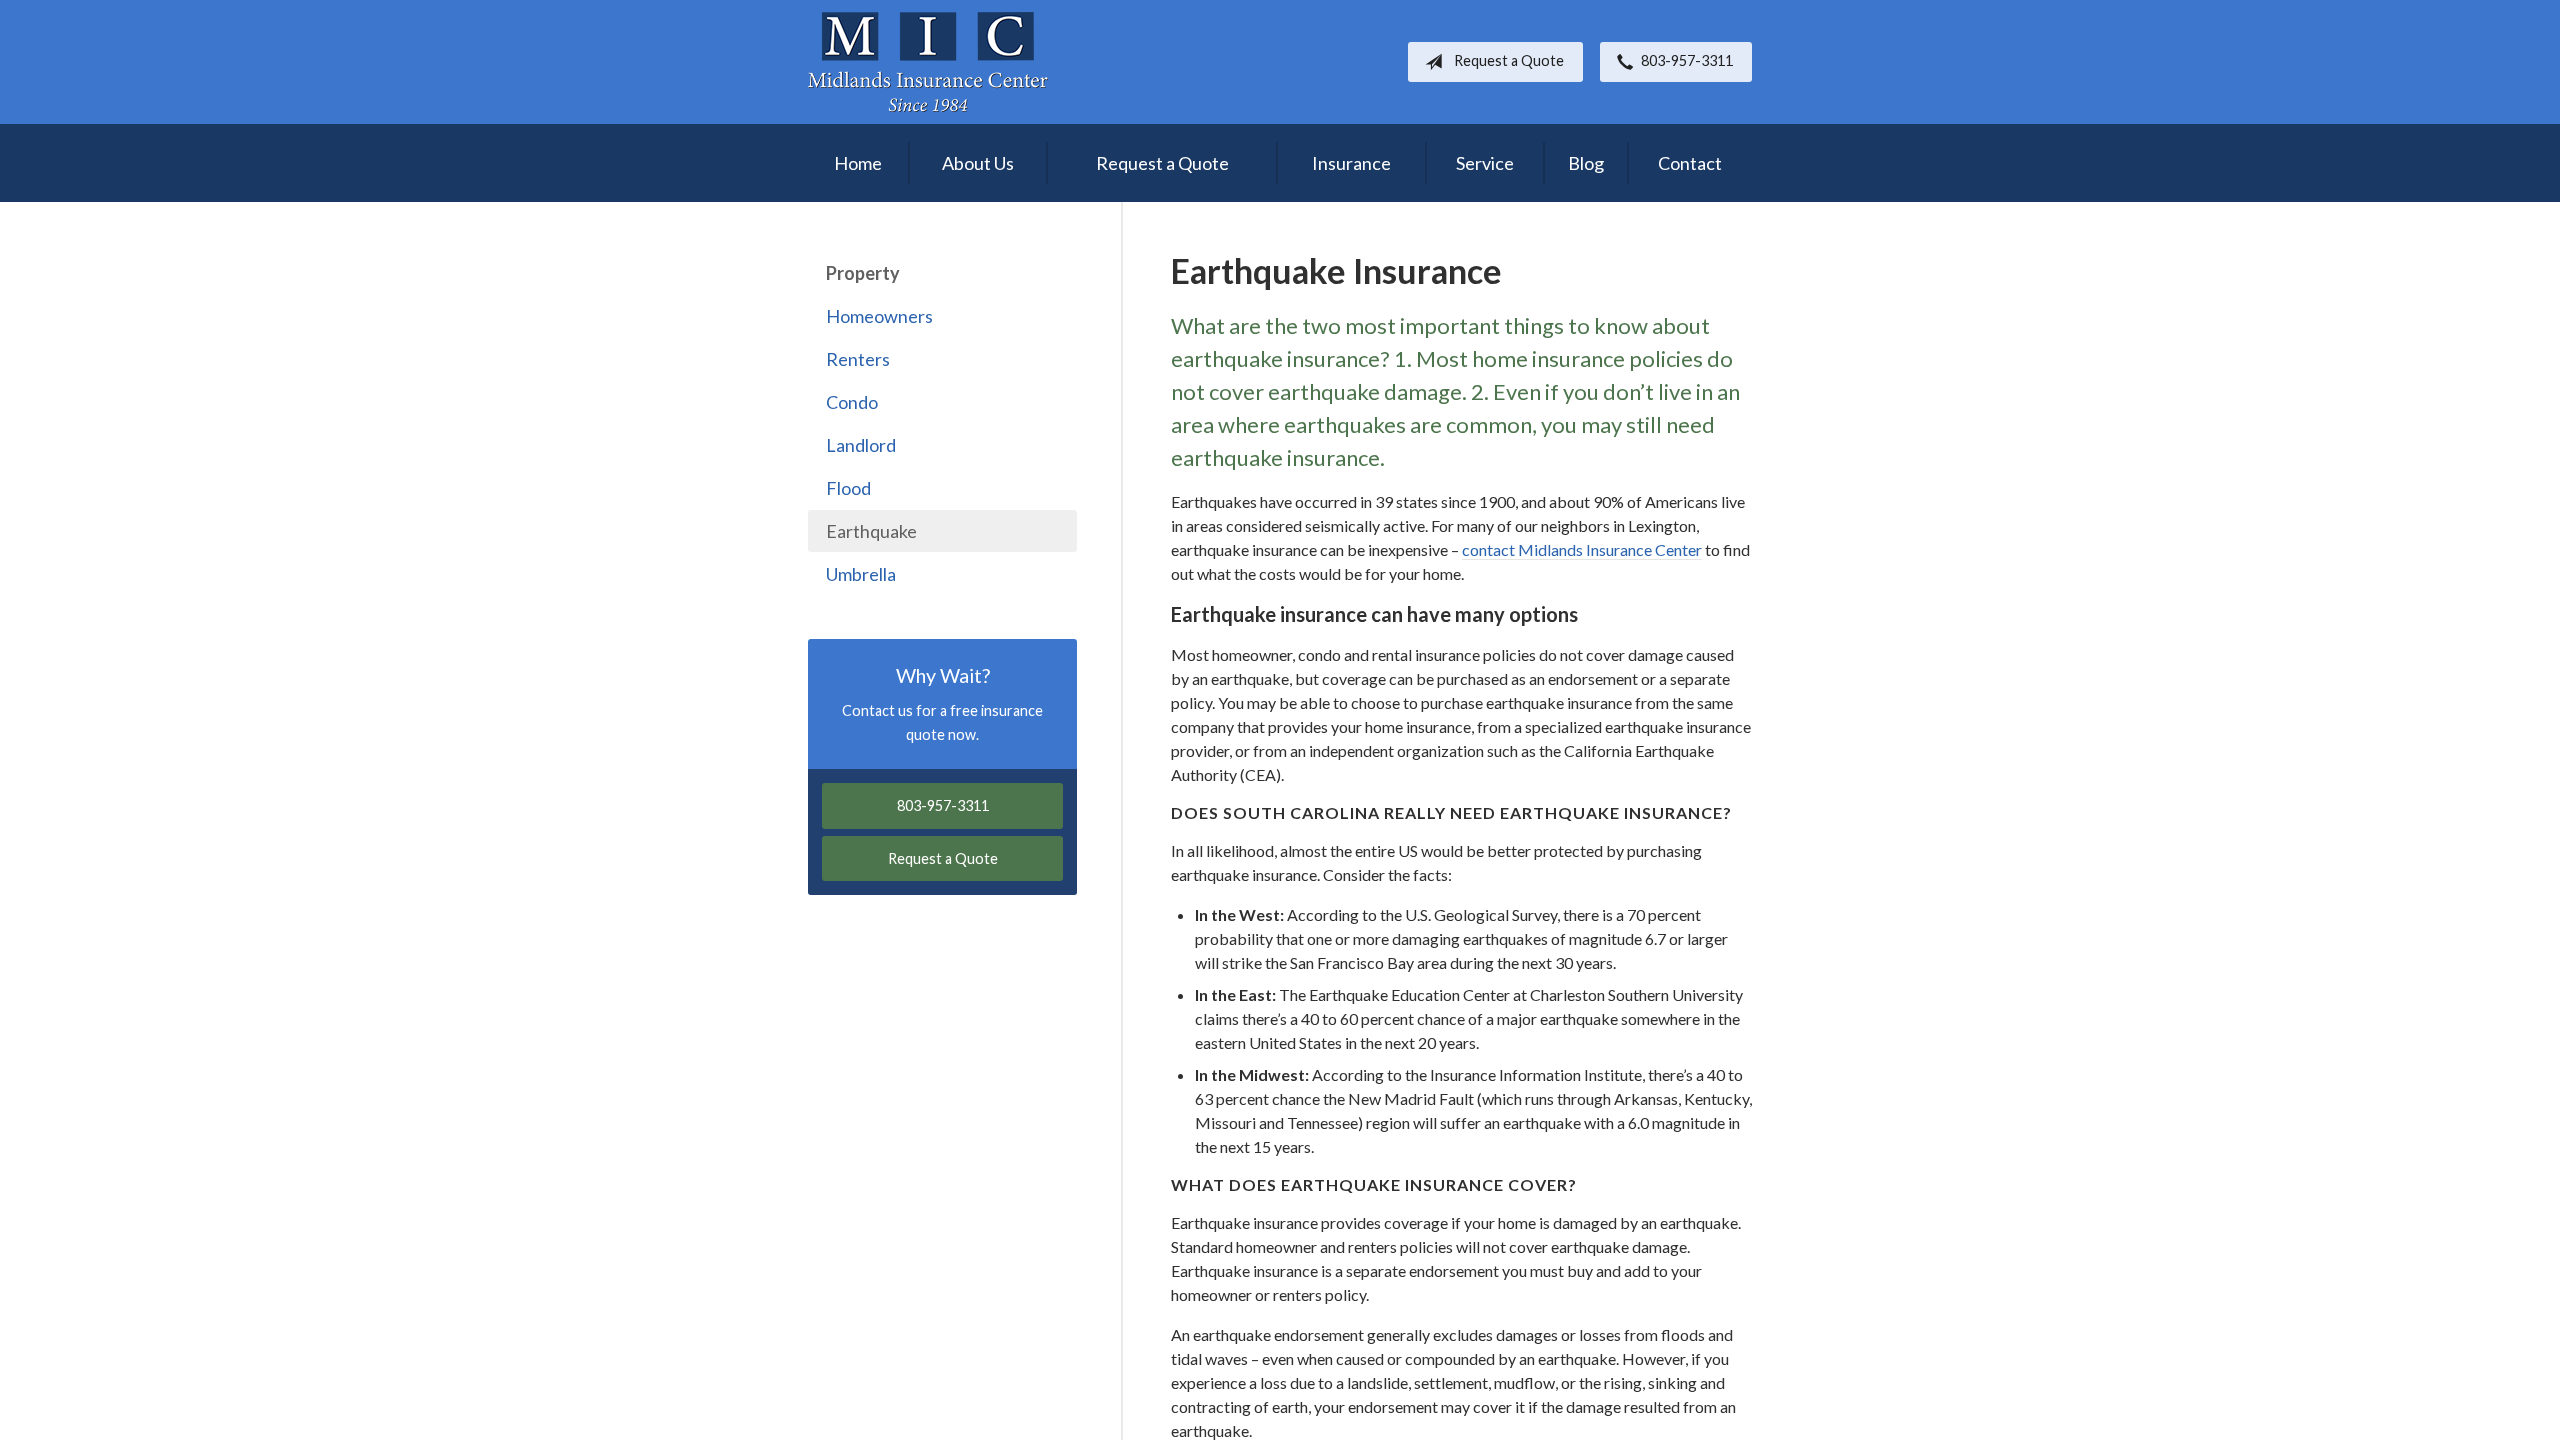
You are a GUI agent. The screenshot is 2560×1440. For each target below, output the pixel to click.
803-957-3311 (1687, 60)
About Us (978, 163)
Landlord (861, 445)
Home (858, 163)
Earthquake (871, 531)
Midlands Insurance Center (928, 62)
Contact (1690, 163)
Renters (858, 359)
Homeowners (879, 316)
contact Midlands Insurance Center (1582, 549)
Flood (848, 488)
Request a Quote (1509, 60)
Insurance (1351, 163)
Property (863, 273)
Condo (852, 402)
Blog (1586, 163)
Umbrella (861, 574)
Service (1485, 163)
